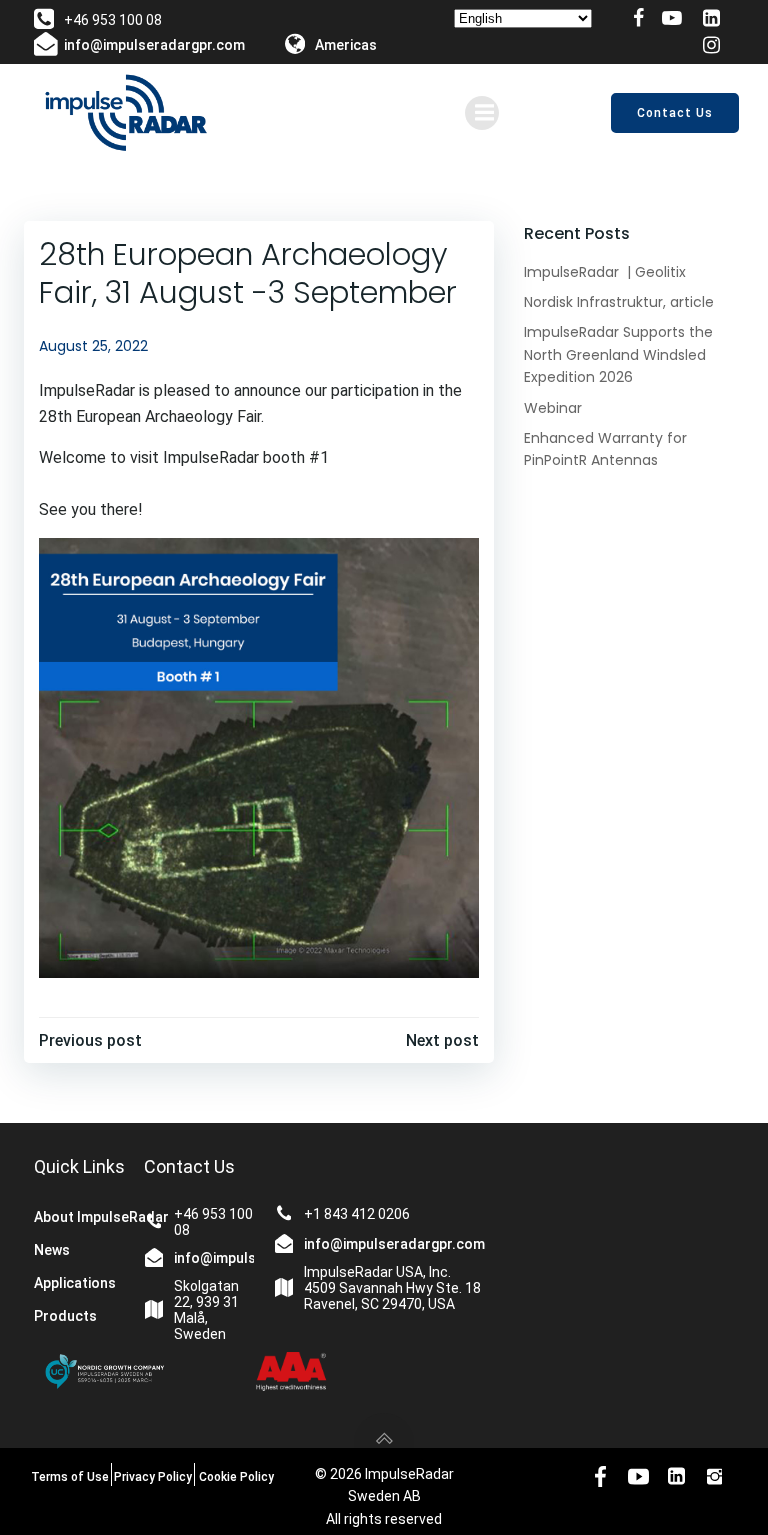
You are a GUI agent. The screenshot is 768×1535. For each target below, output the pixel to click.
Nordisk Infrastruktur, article (619, 302)
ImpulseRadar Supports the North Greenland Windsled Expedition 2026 (618, 354)
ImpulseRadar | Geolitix (605, 272)
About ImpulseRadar (89, 1217)
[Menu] (482, 113)
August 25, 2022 (93, 346)
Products (65, 1316)
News (52, 1250)
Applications (75, 1283)
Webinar (553, 408)
